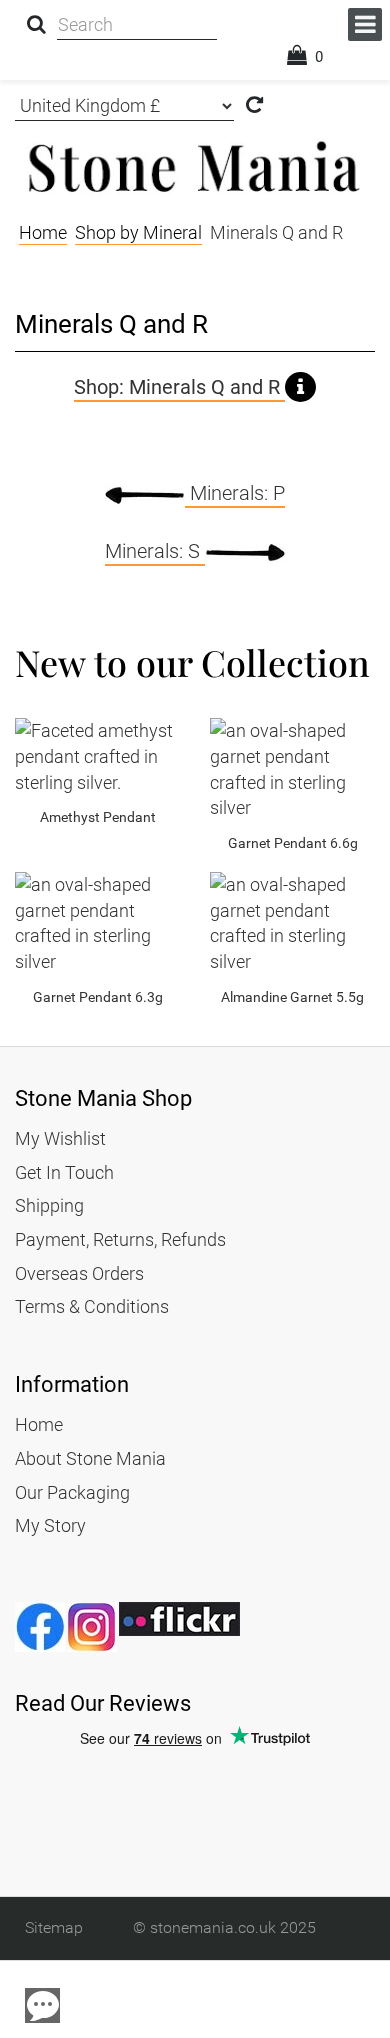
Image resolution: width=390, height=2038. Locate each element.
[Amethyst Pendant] (97, 756)
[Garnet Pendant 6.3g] (97, 923)
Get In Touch (64, 1172)
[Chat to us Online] (42, 2005)
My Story (50, 1525)
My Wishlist (60, 1138)
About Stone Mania (90, 1458)
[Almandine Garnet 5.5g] (292, 923)
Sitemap (54, 1927)
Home (39, 1424)
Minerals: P (235, 493)
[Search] (36, 25)
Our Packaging (72, 1492)
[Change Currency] (254, 106)
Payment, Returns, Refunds (120, 1239)
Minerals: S (155, 551)
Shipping (49, 1205)
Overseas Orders (79, 1273)
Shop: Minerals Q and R (179, 387)
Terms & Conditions (92, 1306)
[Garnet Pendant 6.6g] (292, 769)
